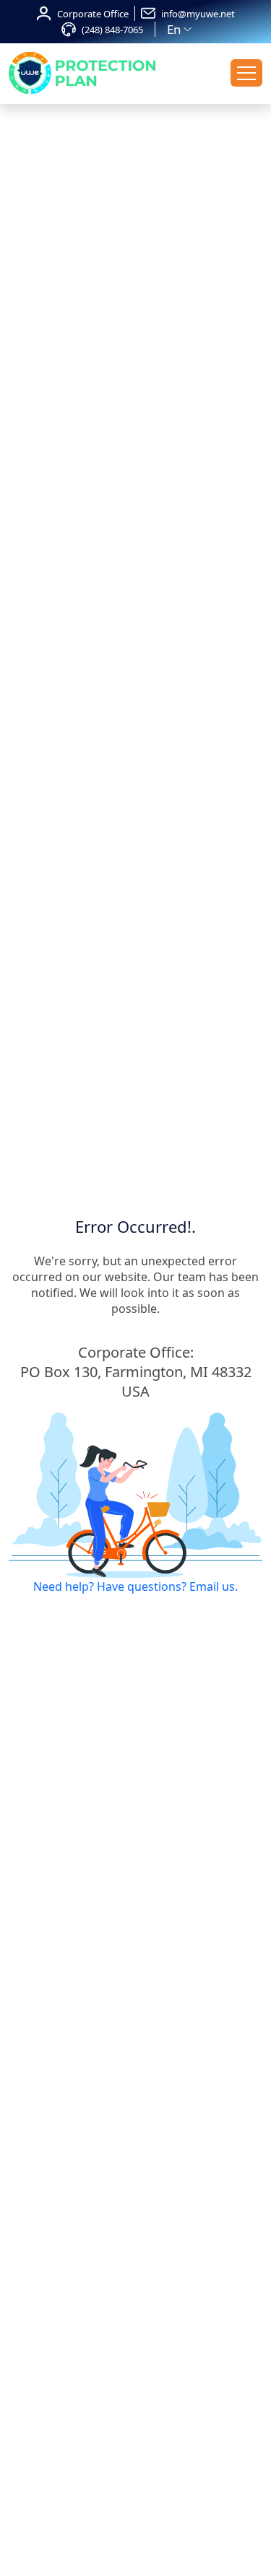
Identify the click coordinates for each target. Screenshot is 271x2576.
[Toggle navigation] (246, 73)
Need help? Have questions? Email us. (135, 1586)
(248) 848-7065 (112, 30)
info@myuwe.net (198, 14)
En (174, 29)
